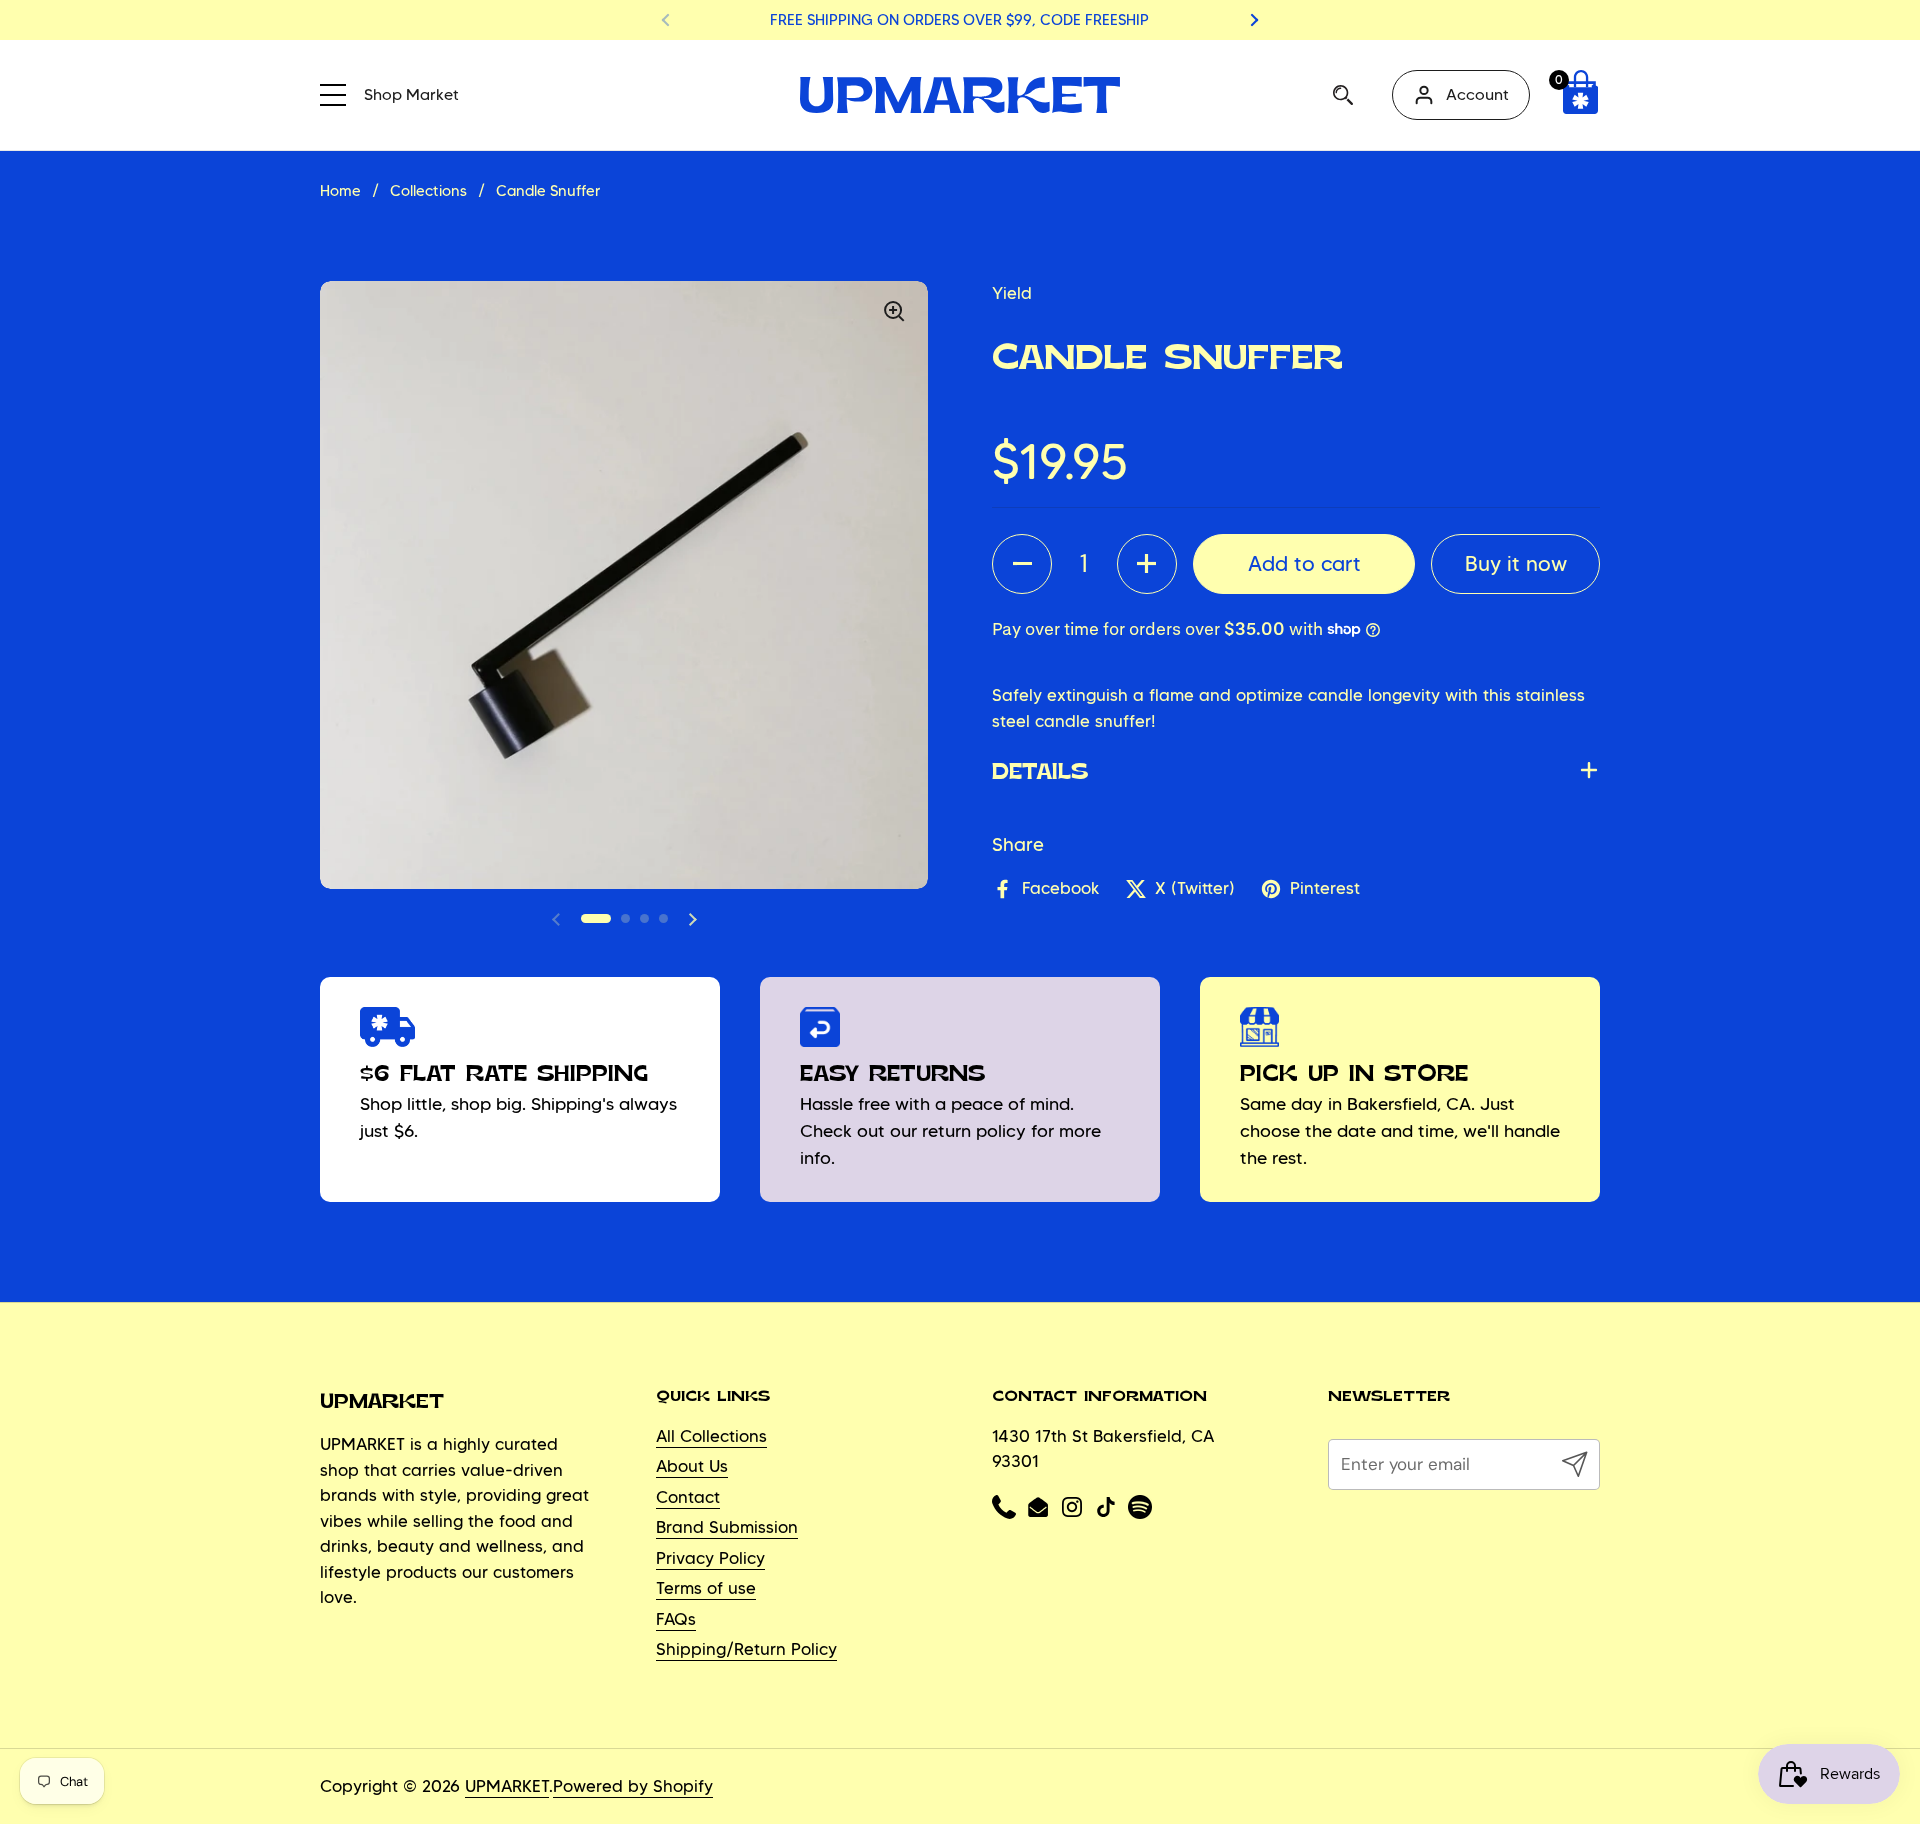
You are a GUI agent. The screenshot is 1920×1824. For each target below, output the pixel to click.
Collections (428, 191)
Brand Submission (727, 1527)
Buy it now (1516, 563)
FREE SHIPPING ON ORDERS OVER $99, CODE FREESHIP (959, 20)
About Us (692, 1466)
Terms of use (706, 1588)
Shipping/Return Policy (746, 1649)
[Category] (340, 92)
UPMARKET (507, 1786)
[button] (1580, 95)
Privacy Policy (710, 1558)
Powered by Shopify (633, 1786)
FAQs (676, 1619)
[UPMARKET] (960, 95)
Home (340, 191)
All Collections (711, 1436)
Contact (688, 1497)
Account (1477, 94)
